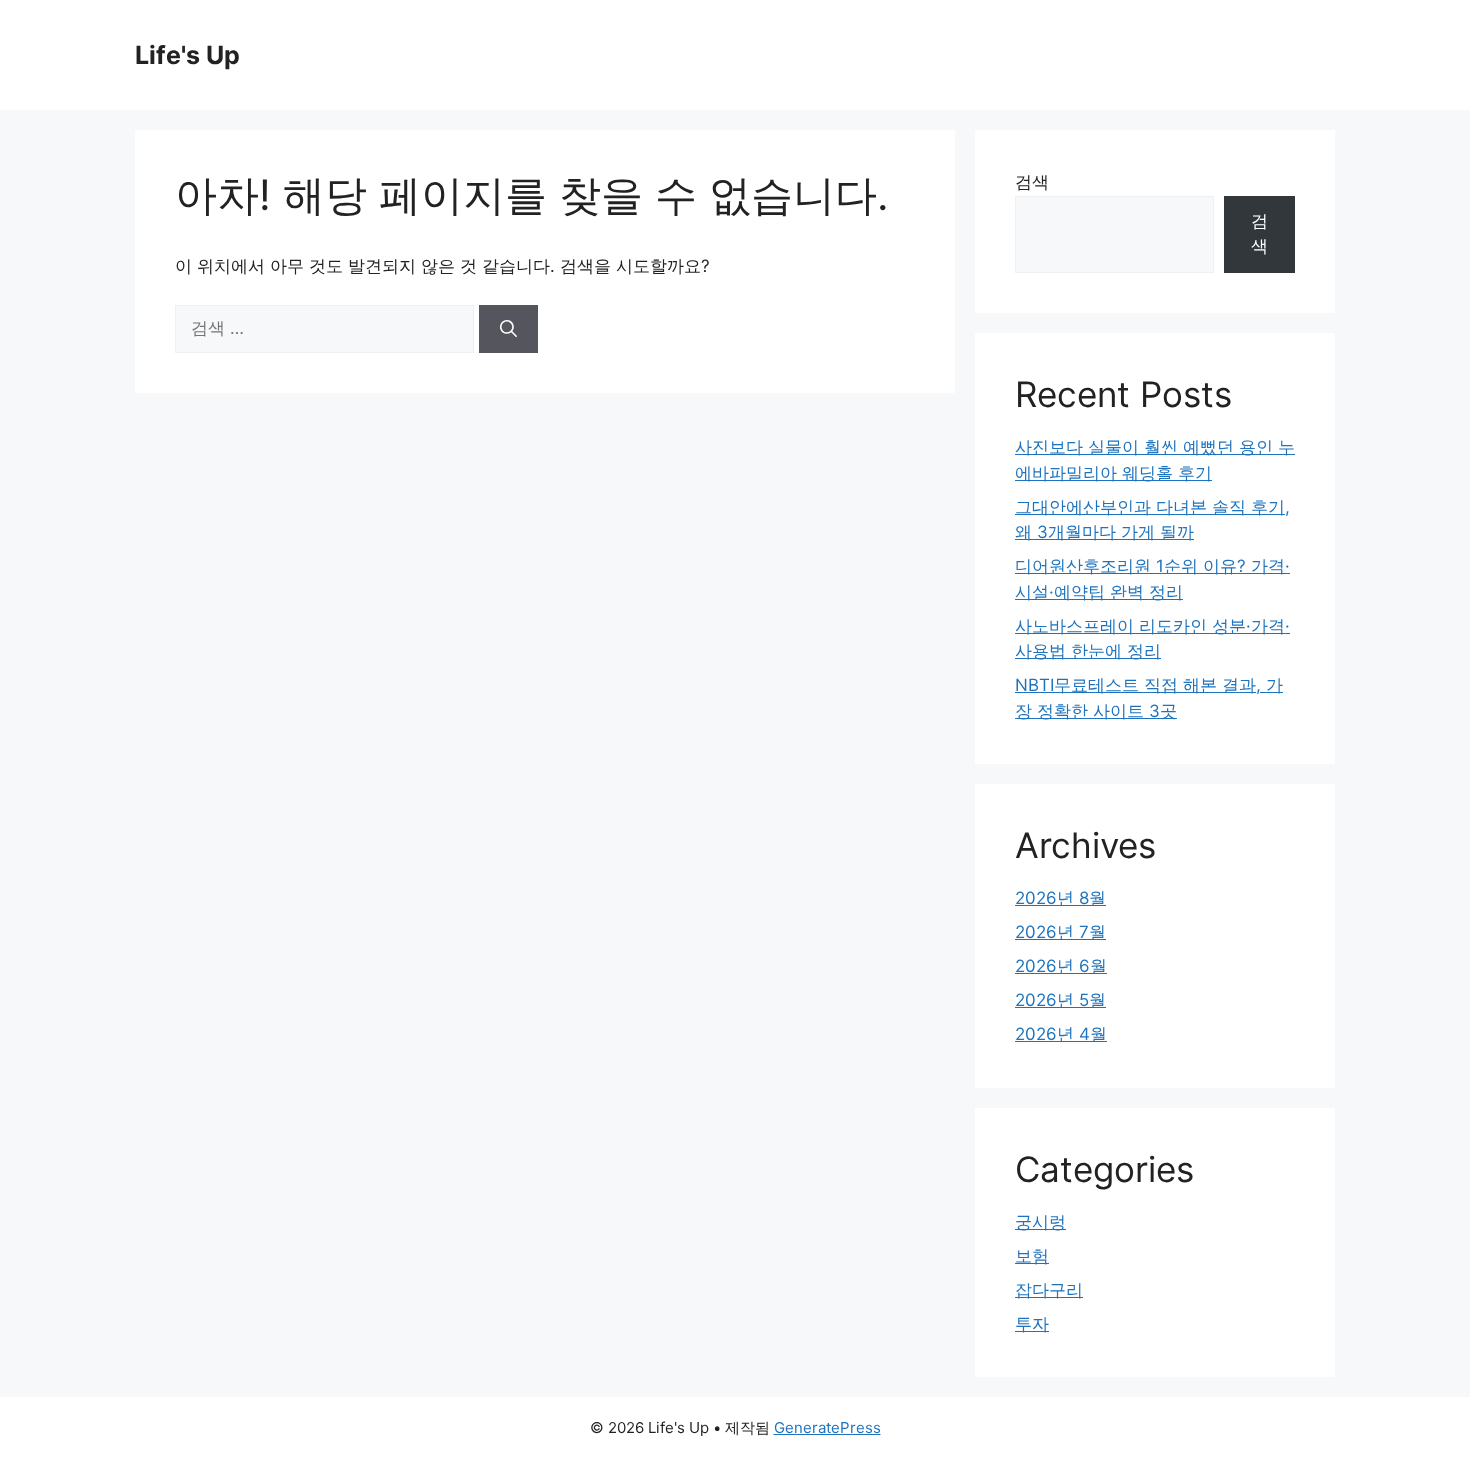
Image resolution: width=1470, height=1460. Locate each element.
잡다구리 (1049, 1290)
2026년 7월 (1060, 932)
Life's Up (187, 55)
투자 (1032, 1324)
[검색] (508, 329)
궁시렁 (1040, 1222)
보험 (1032, 1256)
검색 (1032, 182)
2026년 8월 (1060, 898)
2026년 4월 (1061, 1034)
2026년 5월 (1060, 1000)
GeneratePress (827, 1427)
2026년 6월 (1061, 966)
